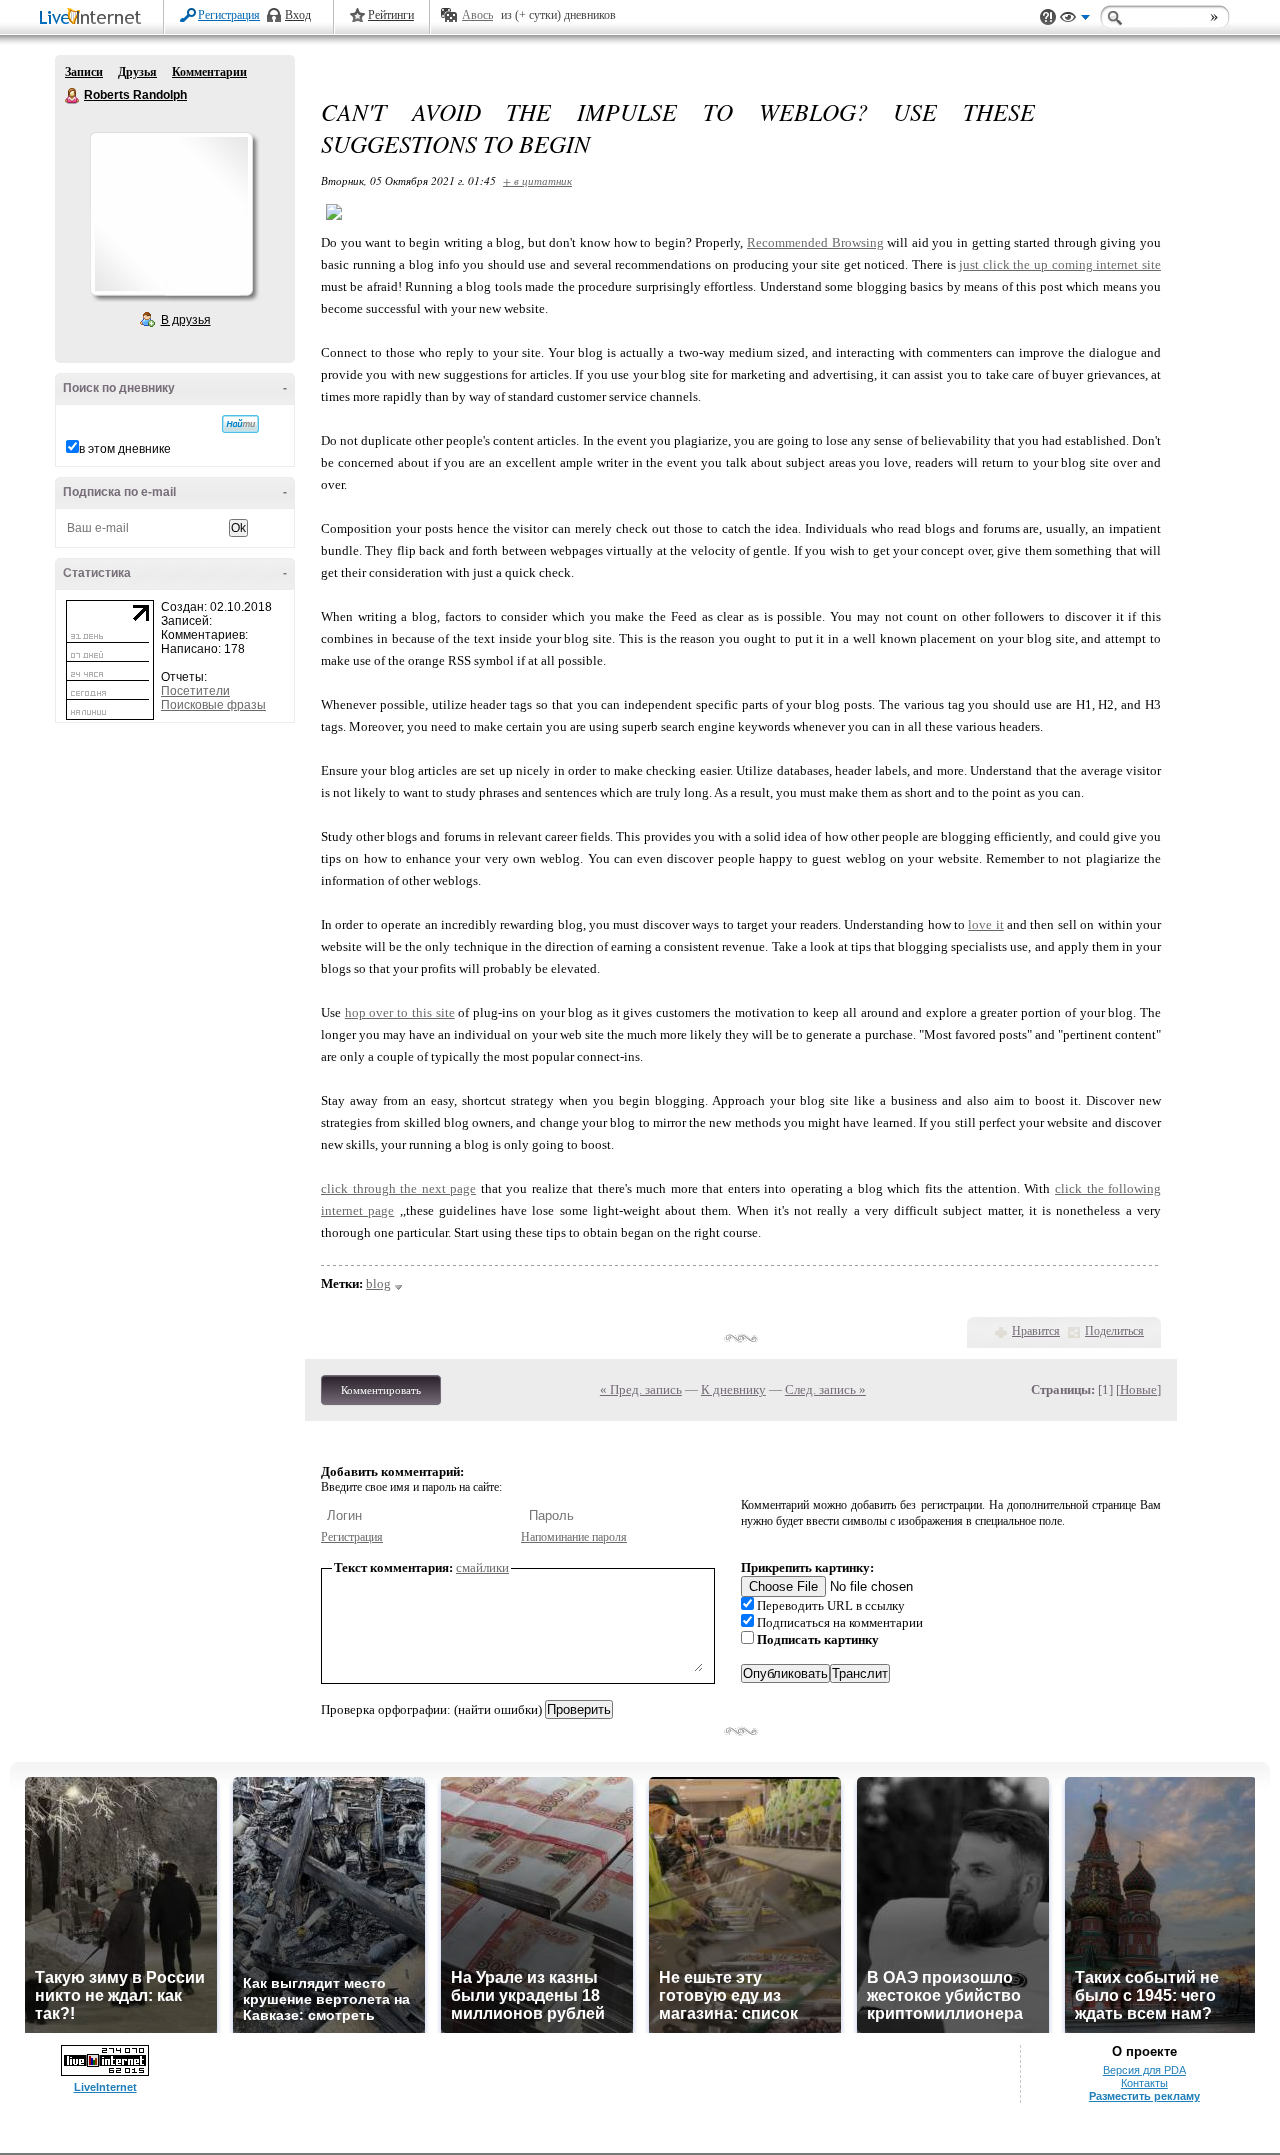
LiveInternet (94, 18)
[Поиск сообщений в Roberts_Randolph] (240, 424)
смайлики (482, 1567)
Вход (298, 15)
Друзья (137, 72)
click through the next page (398, 1188)
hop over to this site (400, 1012)
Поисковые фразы (213, 705)
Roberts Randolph (73, 96)
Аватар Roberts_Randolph (171, 214)
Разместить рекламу (1144, 2096)
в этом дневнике (125, 449)
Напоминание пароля (574, 1537)
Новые (1138, 1389)
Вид (1075, 20)
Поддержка (1048, 17)
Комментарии (209, 72)
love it (985, 924)
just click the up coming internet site (1060, 264)
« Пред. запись (641, 1389)
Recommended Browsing (815, 242)
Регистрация (229, 15)
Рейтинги (391, 15)
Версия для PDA (1144, 2070)
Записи (84, 72)
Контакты (1144, 2083)
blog (378, 1283)
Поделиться (1114, 1331)
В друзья (186, 320)
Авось (477, 15)
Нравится (1036, 1331)
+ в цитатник (537, 180)
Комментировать (381, 1390)
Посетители (195, 691)
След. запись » (825, 1389)
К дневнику (733, 1389)
